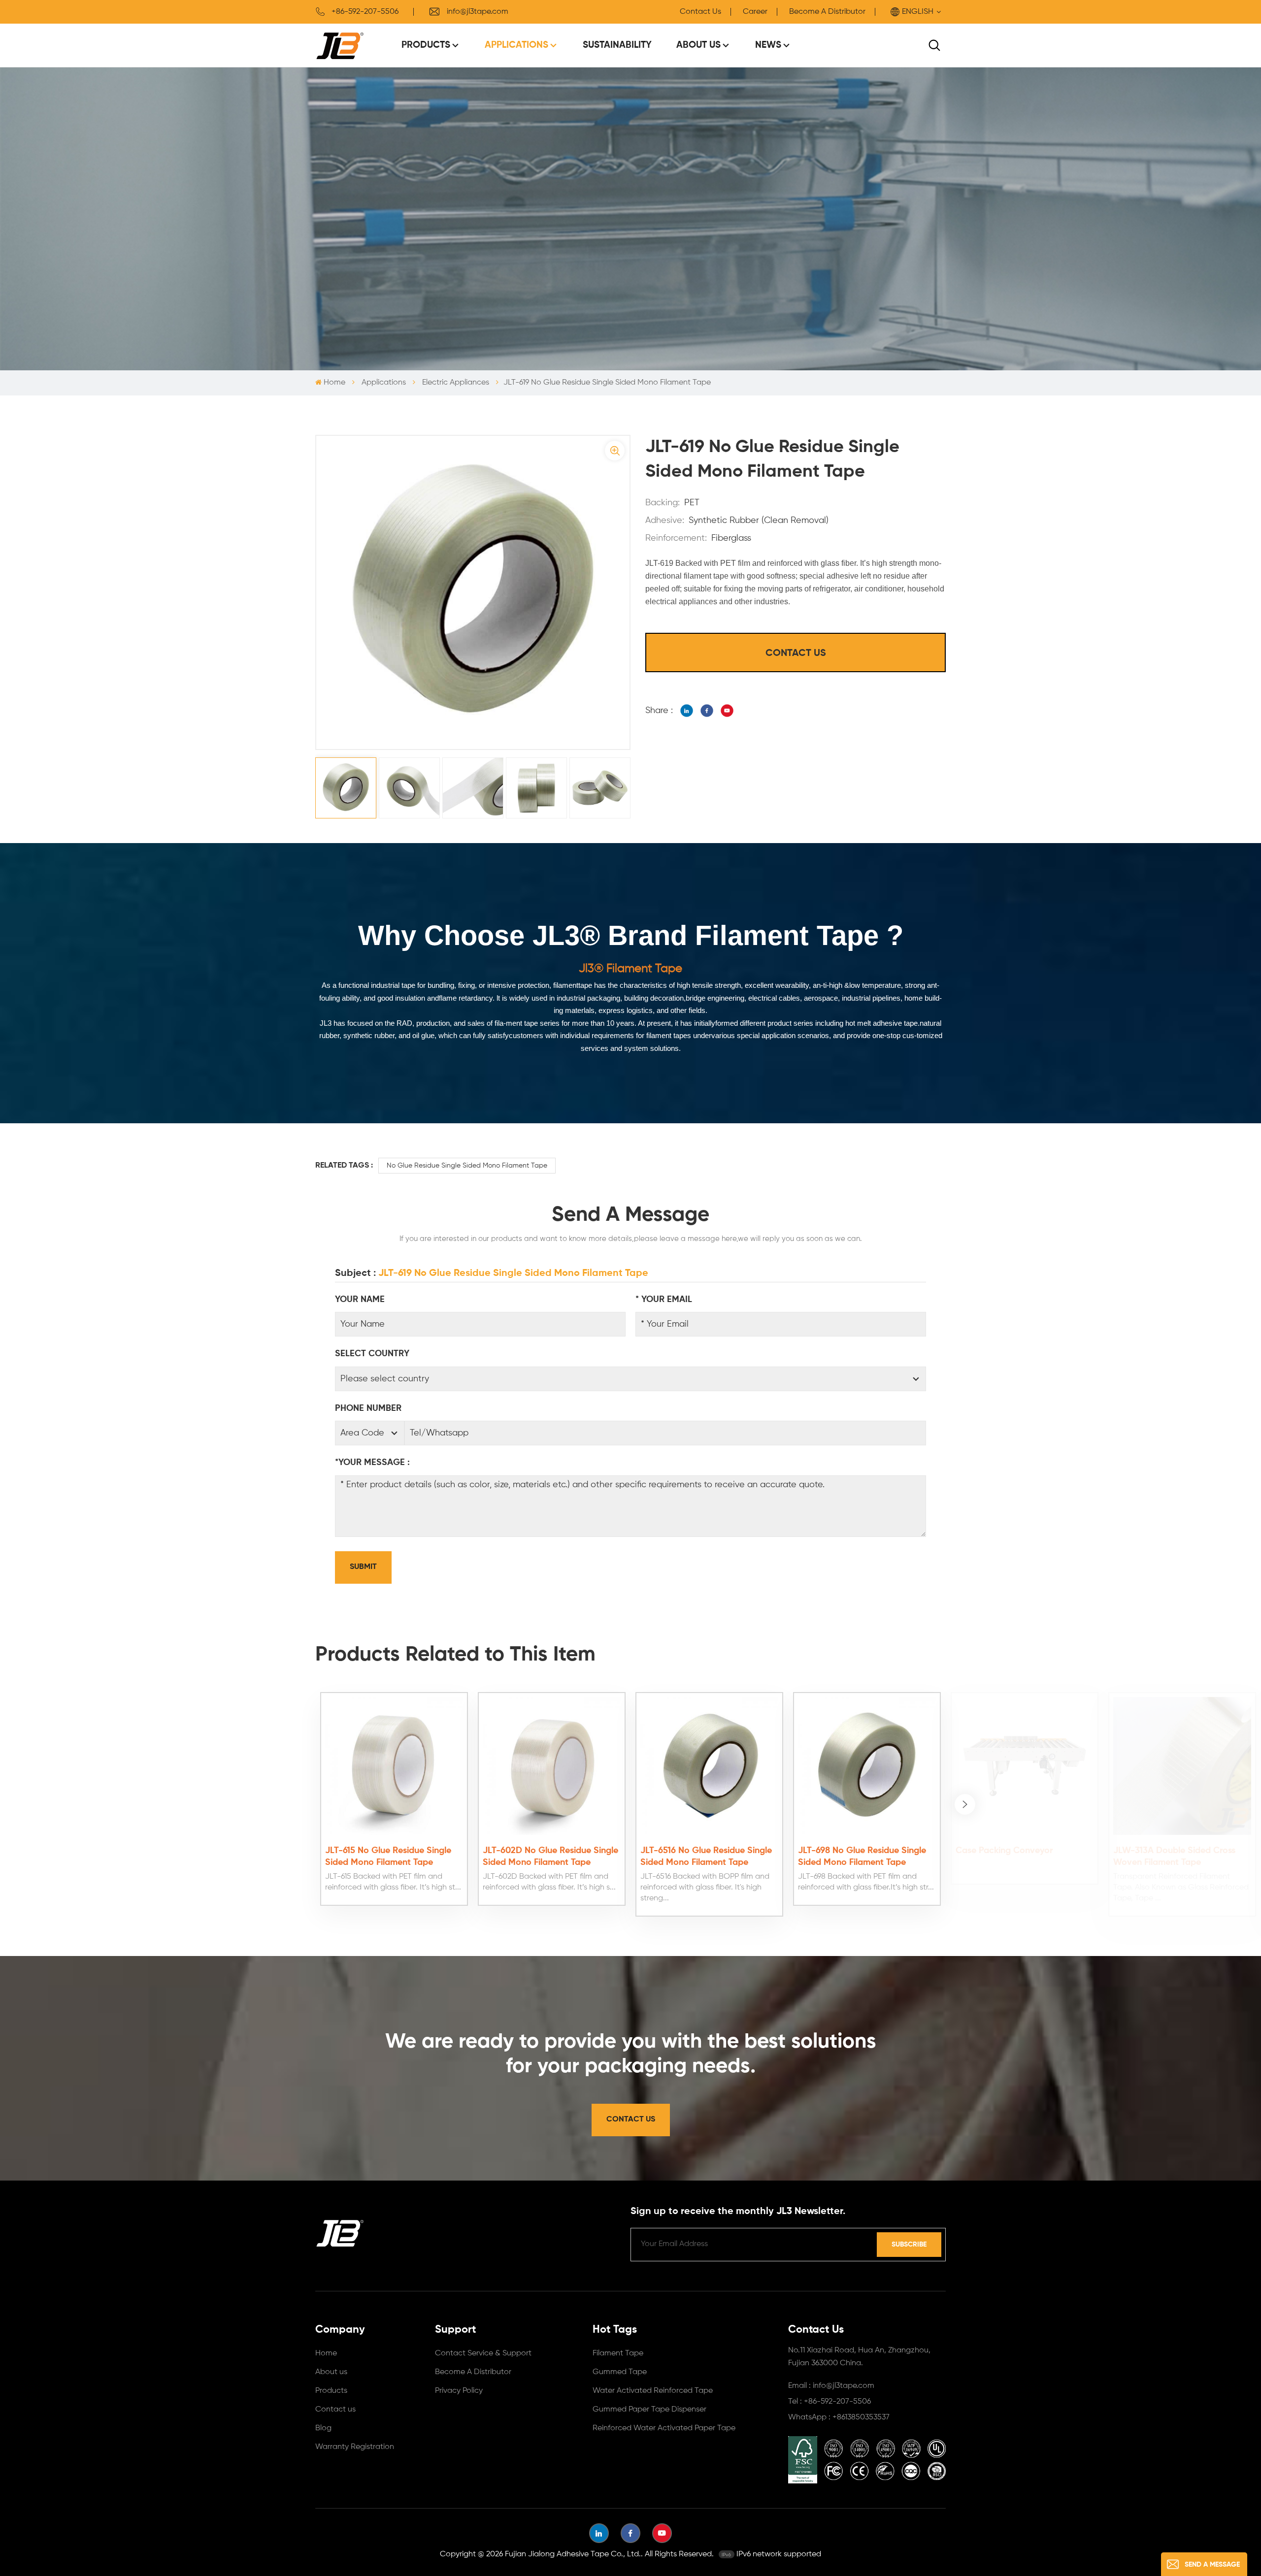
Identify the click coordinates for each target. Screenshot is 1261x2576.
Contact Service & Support (483, 2353)
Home (334, 383)
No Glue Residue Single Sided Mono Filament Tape (467, 1166)
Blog (323, 2428)
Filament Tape (618, 2353)
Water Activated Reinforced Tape (653, 2391)
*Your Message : (372, 1463)
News (768, 45)
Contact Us (700, 12)
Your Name (360, 1300)
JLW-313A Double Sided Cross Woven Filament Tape (1174, 1857)
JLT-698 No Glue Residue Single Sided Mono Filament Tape (862, 1857)
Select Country (372, 1354)
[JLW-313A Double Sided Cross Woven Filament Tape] (1182, 1766)
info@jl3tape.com (478, 12)
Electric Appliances (456, 383)
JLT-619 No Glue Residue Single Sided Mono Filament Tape (513, 1273)
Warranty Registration (355, 2447)
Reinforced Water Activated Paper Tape (664, 2428)
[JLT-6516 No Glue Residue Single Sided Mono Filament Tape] (709, 1766)
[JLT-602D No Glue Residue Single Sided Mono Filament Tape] (552, 1766)
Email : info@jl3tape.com (831, 2386)
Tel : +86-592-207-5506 (830, 2402)
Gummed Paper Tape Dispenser (649, 2410)
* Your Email (664, 1300)
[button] (965, 1804)
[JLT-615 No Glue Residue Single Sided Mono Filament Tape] (394, 1766)
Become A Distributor (827, 12)
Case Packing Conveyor (1004, 1851)
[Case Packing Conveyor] (1025, 1766)
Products (426, 45)
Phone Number (368, 1408)
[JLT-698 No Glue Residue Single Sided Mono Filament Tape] (867, 1766)
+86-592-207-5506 (365, 12)
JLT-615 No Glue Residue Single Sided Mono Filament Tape (388, 1857)
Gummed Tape (620, 2372)
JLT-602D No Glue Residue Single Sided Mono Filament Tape (550, 1857)
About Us (698, 45)
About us (331, 2372)
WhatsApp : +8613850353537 (839, 2417)
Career (755, 12)
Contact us (335, 2410)
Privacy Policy (459, 2391)
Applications (516, 45)
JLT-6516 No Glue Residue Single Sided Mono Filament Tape (706, 1857)
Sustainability (617, 45)
